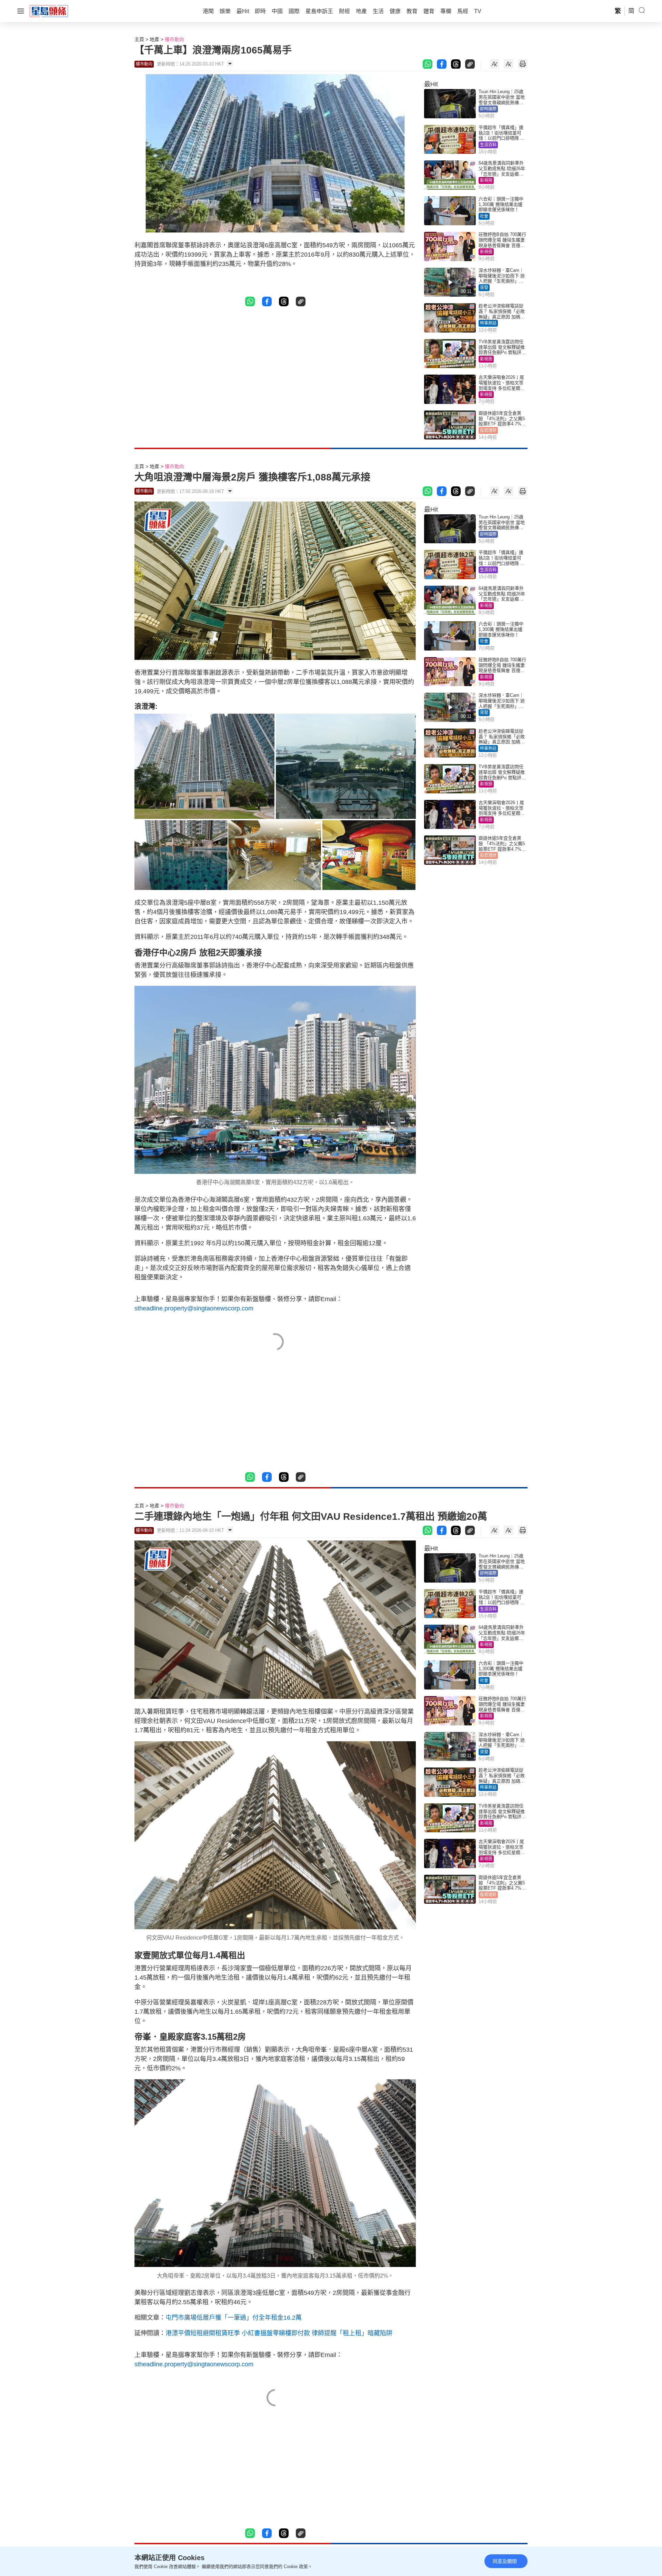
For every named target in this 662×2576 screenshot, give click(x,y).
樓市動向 (174, 39)
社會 (484, 216)
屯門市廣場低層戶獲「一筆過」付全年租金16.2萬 (234, 2318)
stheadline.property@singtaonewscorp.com (194, 1308)
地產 (154, 39)
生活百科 (488, 145)
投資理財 (488, 430)
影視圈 (486, 180)
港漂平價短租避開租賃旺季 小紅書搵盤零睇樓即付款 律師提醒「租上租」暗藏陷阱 (279, 2333)
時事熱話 (488, 323)
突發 (484, 288)
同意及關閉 (505, 2561)
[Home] (49, 11)
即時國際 (488, 109)
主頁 (139, 39)
